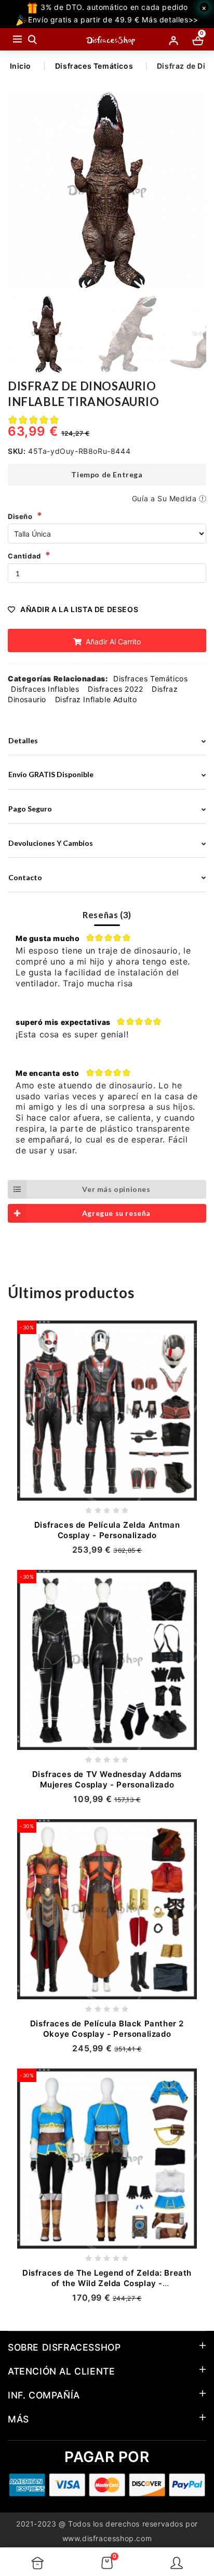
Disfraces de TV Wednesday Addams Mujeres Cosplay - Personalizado (107, 1779)
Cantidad (24, 556)
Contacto (25, 877)
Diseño (20, 516)
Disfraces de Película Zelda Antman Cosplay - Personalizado (107, 1530)
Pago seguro (30, 809)
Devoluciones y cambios (51, 843)
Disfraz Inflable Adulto (96, 699)
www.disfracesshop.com (107, 2538)
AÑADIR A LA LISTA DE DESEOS (79, 609)
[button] (194, 191)
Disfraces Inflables (45, 689)
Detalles (23, 740)
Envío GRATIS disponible (51, 774)
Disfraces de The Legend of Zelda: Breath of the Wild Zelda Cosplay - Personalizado (107, 2283)
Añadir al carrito (112, 642)
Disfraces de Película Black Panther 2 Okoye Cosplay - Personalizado (107, 2029)
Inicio (21, 66)
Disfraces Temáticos (94, 66)
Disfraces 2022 (115, 689)
